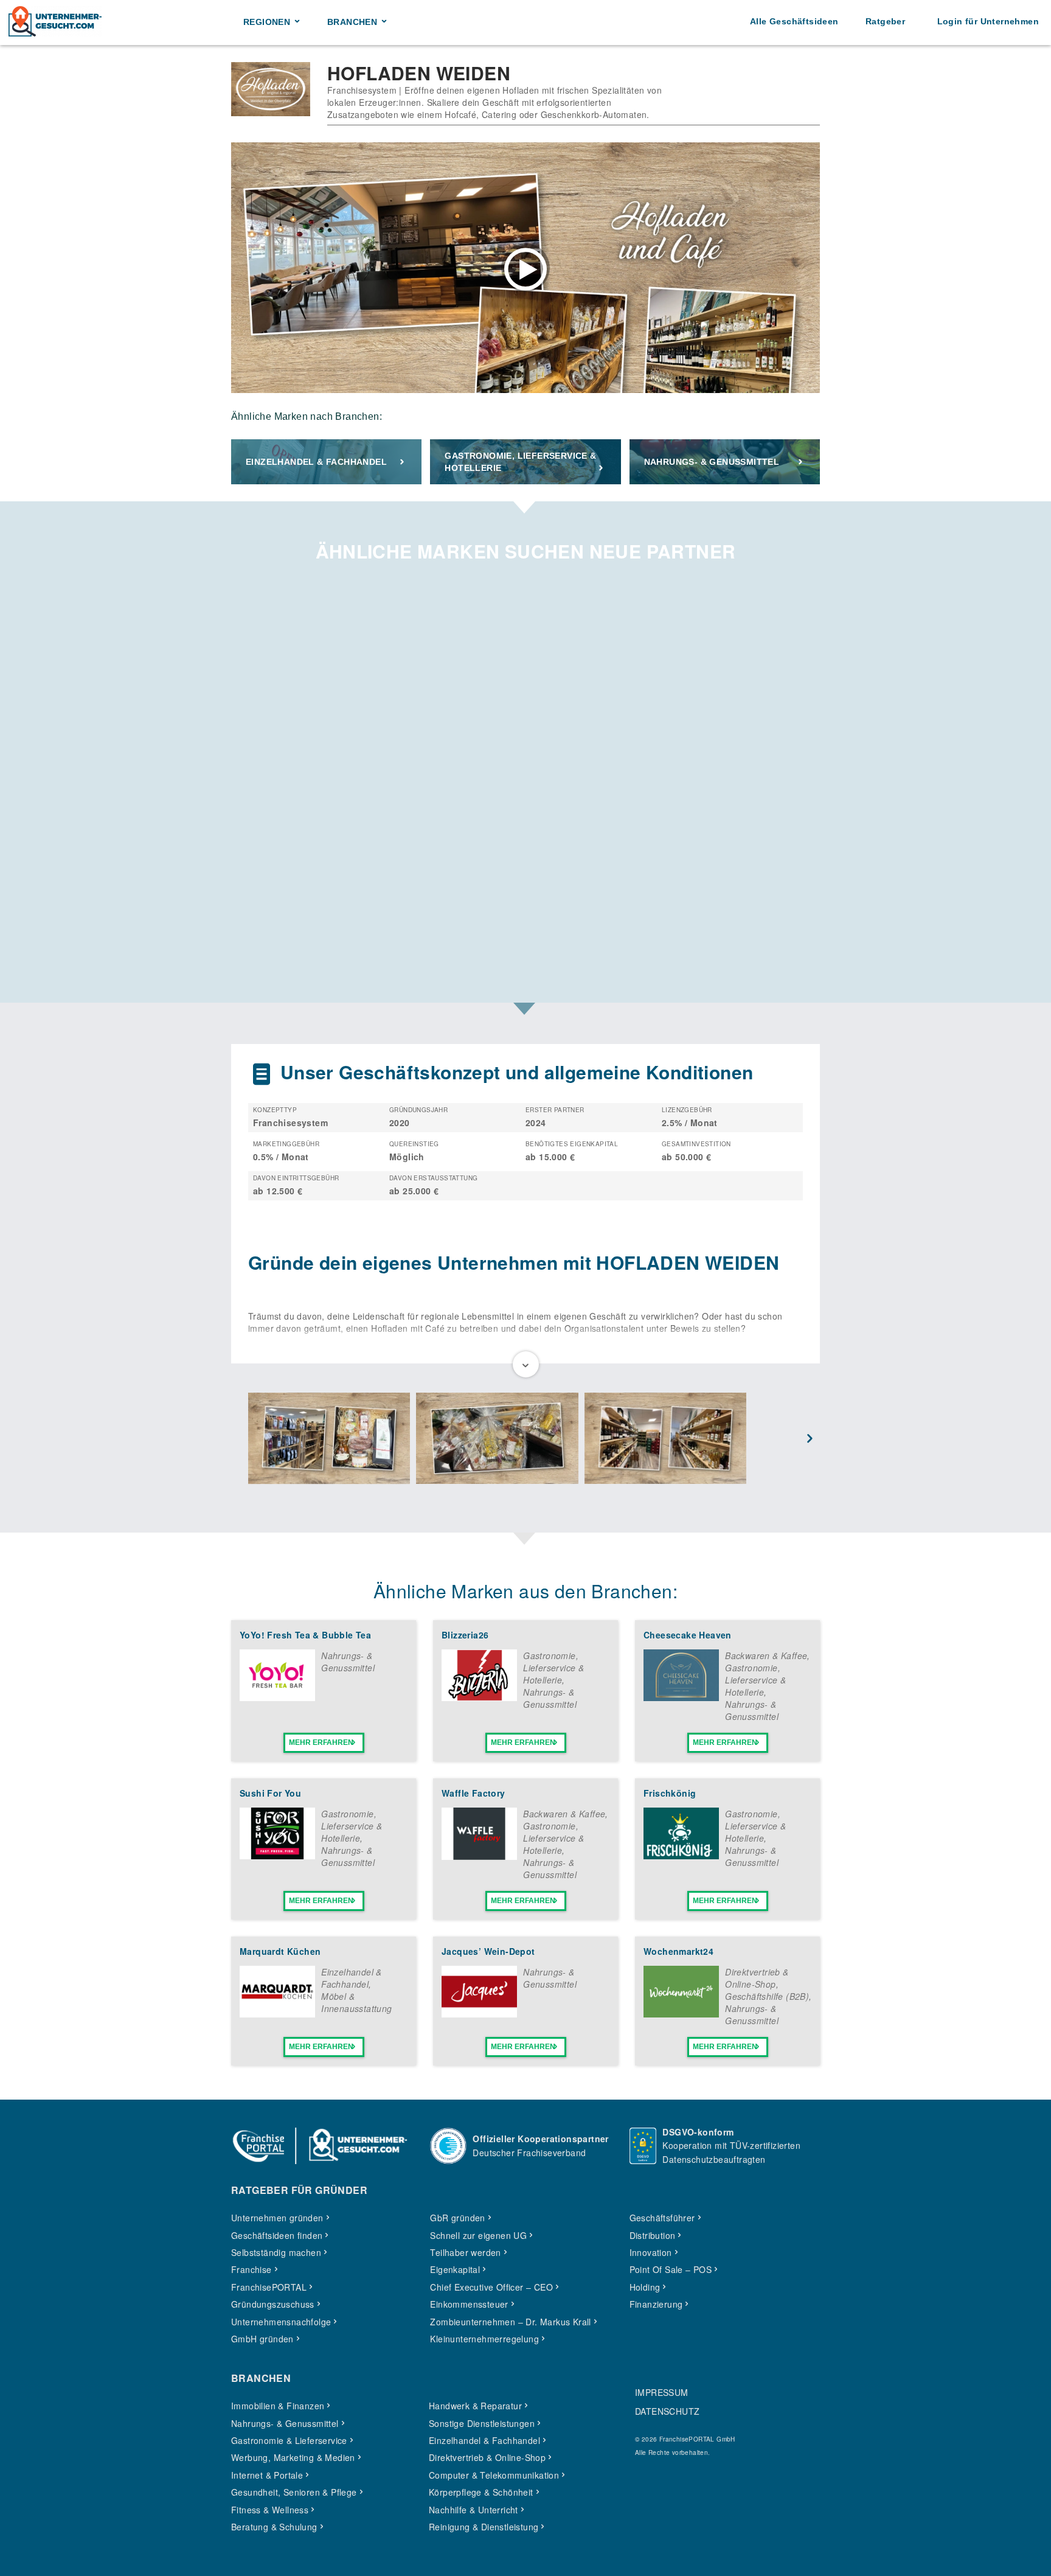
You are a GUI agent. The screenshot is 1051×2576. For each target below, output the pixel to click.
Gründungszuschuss (273, 2304)
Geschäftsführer (662, 2218)
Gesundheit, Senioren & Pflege (294, 2492)
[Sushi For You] (277, 1856)
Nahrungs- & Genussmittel (712, 462)
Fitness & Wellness (270, 2510)
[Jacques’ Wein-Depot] (479, 2014)
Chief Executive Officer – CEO (491, 2287)
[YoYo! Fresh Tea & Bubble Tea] (277, 1697)
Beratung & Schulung (274, 2527)
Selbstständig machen (276, 2252)
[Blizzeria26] (479, 1697)
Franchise (251, 2269)
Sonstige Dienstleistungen (482, 2423)
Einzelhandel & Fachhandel (316, 462)
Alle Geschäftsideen (794, 21)
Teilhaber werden (465, 2252)
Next (810, 1439)
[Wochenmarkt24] (681, 2014)
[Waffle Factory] (479, 1856)
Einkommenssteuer (469, 2304)
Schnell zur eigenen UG (478, 2235)
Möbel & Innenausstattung (356, 2002)
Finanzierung (656, 2304)
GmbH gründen (262, 2339)
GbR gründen (457, 2218)
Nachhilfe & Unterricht (473, 2510)
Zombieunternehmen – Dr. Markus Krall (510, 2322)
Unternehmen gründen (277, 2218)
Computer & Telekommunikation (494, 2475)
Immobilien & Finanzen (278, 2406)
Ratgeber (885, 21)
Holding (645, 2287)
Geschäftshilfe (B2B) (767, 1996)
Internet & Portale (267, 2475)
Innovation (651, 2252)
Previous (241, 1439)
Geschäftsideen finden (277, 2235)
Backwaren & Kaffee (766, 1655)
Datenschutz (667, 2411)
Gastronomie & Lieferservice (289, 2440)
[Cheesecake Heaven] (681, 1697)
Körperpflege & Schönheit (481, 2492)
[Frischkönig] (681, 1856)
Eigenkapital (455, 2269)
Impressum (662, 2392)
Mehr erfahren (321, 1742)
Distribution (653, 2235)
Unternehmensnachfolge (281, 2322)
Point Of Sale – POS (671, 2269)
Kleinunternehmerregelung (484, 2339)
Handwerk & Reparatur (475, 2406)
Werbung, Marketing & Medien (293, 2457)
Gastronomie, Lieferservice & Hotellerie (520, 462)
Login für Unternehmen (988, 21)
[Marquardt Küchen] (277, 2014)
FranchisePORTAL (269, 2287)
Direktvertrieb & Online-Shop (757, 1978)
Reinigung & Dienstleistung (484, 2527)
